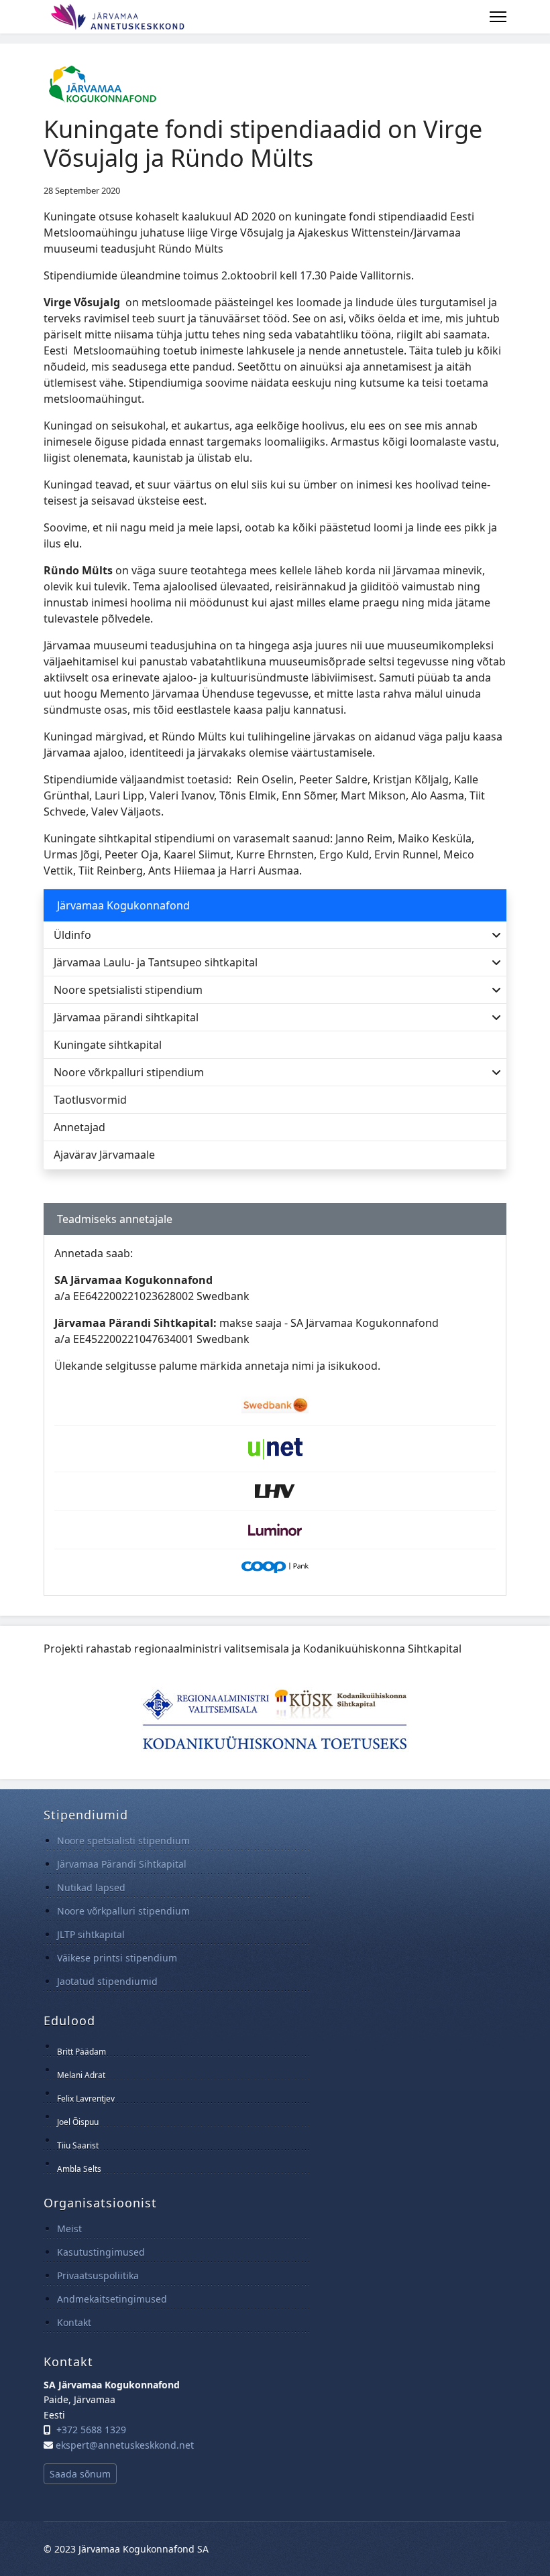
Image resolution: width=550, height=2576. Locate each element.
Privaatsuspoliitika (98, 2275)
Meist (69, 2229)
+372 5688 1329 (91, 2430)
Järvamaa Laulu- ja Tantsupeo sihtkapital (156, 962)
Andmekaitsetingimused (112, 2299)
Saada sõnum (80, 2474)
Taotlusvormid (90, 1100)
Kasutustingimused (101, 2252)
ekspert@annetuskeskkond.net (125, 2445)
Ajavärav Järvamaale (104, 1155)
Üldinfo (72, 935)
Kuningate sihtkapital (108, 1045)
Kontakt (74, 2322)
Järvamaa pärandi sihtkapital (126, 1017)
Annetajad (79, 1127)
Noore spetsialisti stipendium (128, 990)
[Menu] (498, 17)
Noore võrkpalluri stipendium (129, 1072)
